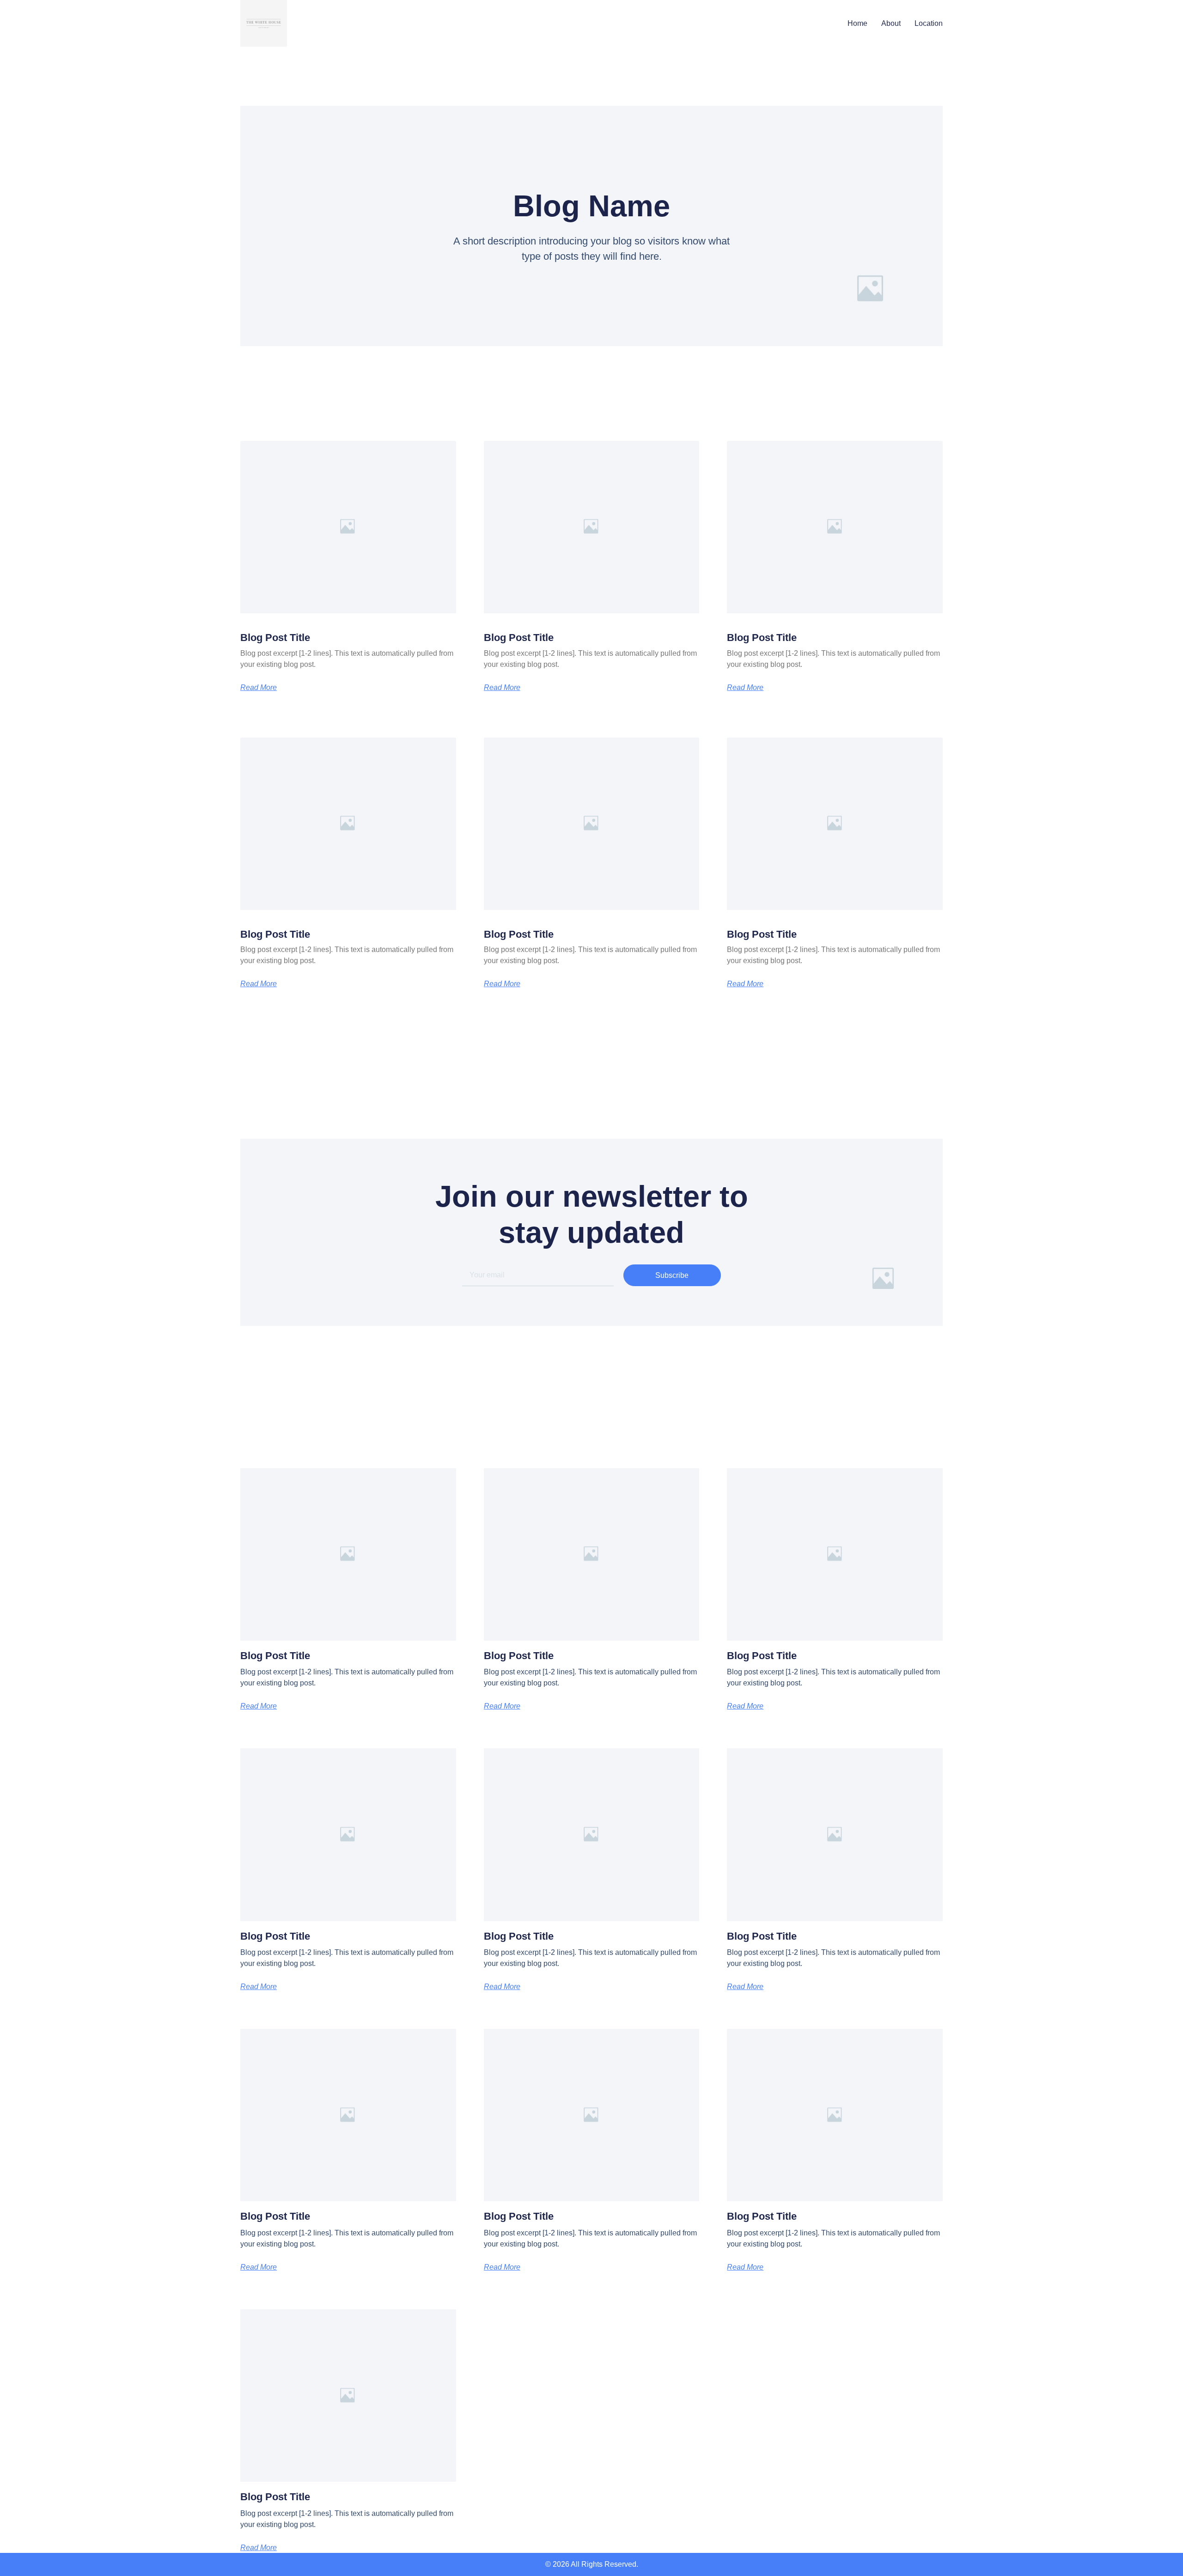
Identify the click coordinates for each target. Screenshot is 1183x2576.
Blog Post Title (275, 638)
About (891, 23)
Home (857, 23)
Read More (259, 688)
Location (929, 23)
